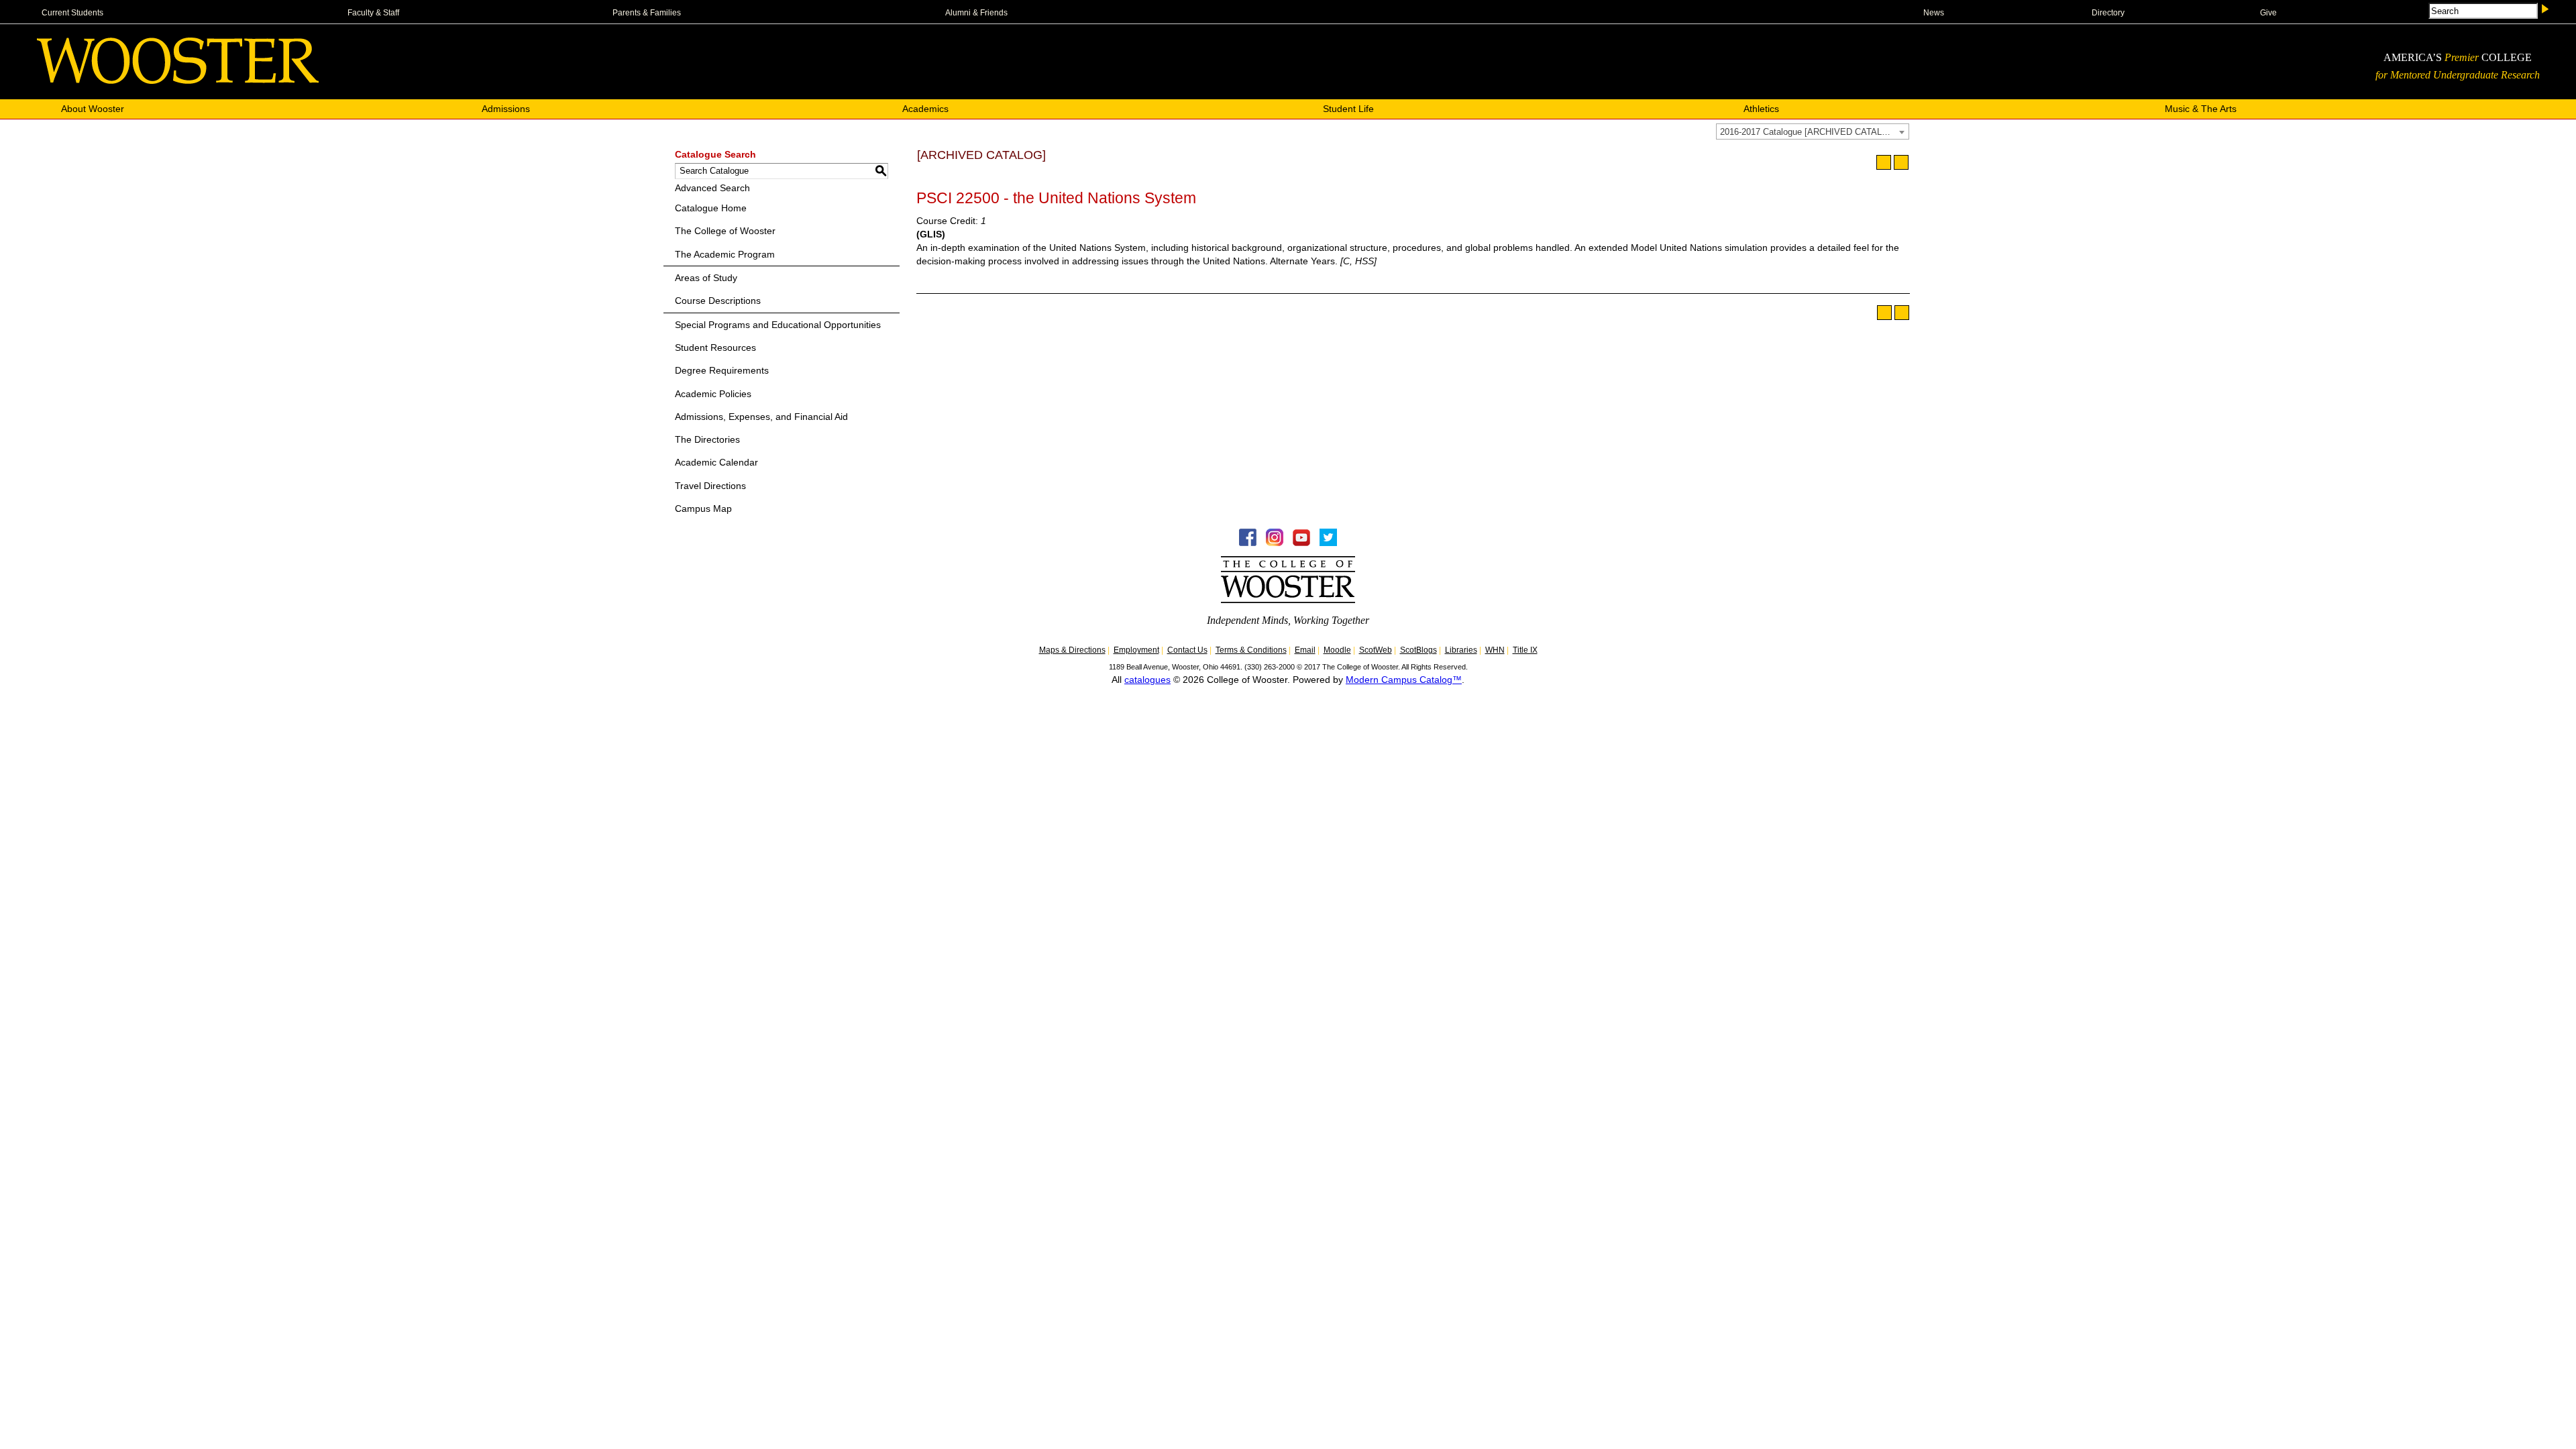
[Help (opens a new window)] (1901, 162)
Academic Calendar (716, 462)
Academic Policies (713, 394)
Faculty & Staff (373, 13)
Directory (2108, 13)
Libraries (1461, 650)
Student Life (1348, 109)
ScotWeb (1376, 650)
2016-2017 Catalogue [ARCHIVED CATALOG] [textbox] (1809, 132)
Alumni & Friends (976, 13)
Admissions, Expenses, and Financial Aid (761, 417)
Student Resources (715, 347)
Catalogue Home (711, 208)
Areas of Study (706, 278)
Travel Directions (710, 486)
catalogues (1147, 680)
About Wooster (93, 109)
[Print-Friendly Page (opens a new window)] (1884, 162)
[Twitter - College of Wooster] (1328, 543)
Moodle (1337, 650)
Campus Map (703, 508)
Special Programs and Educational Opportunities (778, 325)
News (1934, 13)
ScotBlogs (1418, 650)
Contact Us (1187, 650)
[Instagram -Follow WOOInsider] (1275, 543)
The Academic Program (725, 254)
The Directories (707, 439)
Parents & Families (647, 13)
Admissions (506, 109)
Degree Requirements (722, 370)
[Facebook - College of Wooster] (1248, 543)
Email (1305, 650)
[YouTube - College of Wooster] (1301, 543)
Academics (925, 109)
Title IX (1525, 650)
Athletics (1761, 109)
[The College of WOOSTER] (178, 80)
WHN (1495, 650)
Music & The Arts (2201, 109)
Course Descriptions (718, 301)
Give (2268, 13)
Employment (1136, 650)
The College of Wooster (725, 231)
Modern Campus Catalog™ (1404, 680)
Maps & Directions (1072, 650)
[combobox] (1813, 131)
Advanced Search (712, 188)
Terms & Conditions (1251, 650)
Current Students (72, 13)
